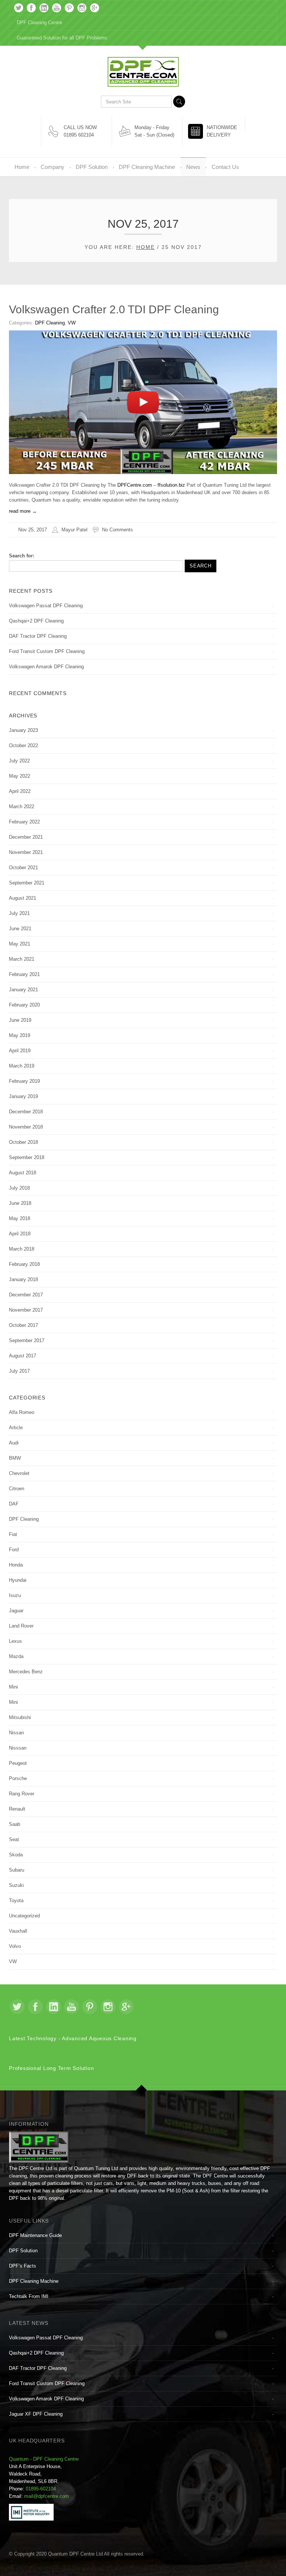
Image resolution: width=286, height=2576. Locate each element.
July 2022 (19, 761)
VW (72, 323)
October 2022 (23, 745)
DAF (14, 1504)
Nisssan (18, 1748)
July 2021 (19, 913)
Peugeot (18, 1763)
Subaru (17, 1870)
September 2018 (27, 1157)
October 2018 (23, 1142)
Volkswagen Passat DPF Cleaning (46, 606)
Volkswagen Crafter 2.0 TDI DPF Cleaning (114, 309)
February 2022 (24, 822)
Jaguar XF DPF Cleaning (36, 2414)
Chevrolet (19, 1473)
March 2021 (22, 959)
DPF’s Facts (23, 2266)
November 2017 (26, 1310)
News (193, 167)
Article (16, 1428)
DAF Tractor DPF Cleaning (38, 636)
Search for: (22, 556)
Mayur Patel (74, 530)
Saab (15, 1824)
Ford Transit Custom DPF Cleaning (47, 651)
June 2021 (20, 929)
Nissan (16, 1733)
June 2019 (20, 1020)
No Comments (117, 530)
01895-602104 (41, 2489)
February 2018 (24, 1264)
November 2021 (26, 852)
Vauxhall (18, 1931)
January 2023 (23, 730)
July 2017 (19, 1371)
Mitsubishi (20, 1717)
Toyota (16, 1900)
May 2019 (20, 1035)
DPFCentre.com (135, 485)
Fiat (13, 1534)
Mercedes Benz (26, 1672)
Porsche (18, 1778)
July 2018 (19, 1188)
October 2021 (23, 868)
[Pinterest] (69, 8)
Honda (16, 1565)
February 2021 (24, 974)
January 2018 (23, 1279)
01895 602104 (79, 135)
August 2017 (23, 1356)
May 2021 (20, 944)
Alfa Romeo (22, 1412)
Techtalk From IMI (29, 2296)
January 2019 (23, 1096)
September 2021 (27, 883)
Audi (14, 1443)
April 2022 (20, 791)
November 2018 (26, 1127)
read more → (23, 511)
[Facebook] (31, 8)
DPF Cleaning (50, 323)
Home (22, 167)
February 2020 (24, 1005)
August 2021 (23, 898)
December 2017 (26, 1295)
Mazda (16, 1656)
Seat (14, 1839)
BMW (15, 1458)
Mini (13, 1687)
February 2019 (24, 1081)
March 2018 (22, 1249)
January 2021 (23, 990)
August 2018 (23, 1173)
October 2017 (23, 1325)
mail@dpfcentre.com (47, 2496)
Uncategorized (24, 1916)
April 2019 (20, 1051)
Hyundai (18, 1580)
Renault (17, 1809)
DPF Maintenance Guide (35, 2235)
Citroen (17, 1489)
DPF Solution (92, 167)
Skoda (16, 1855)
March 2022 (22, 807)
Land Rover (21, 1626)
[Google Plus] (95, 8)
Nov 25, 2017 (33, 530)
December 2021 (26, 837)
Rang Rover (22, 1794)
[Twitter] (19, 8)
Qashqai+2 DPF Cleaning (36, 621)
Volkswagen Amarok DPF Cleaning (46, 667)
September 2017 (27, 1340)
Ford (14, 1550)
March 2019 (22, 1066)
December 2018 (26, 1112)
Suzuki (16, 1885)
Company (53, 167)
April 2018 (20, 1234)
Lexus (15, 1641)
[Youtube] (57, 8)
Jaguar (16, 1611)
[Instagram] (82, 8)
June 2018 (20, 1203)
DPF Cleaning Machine (147, 167)
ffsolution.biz (171, 485)
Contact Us (225, 167)
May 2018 (20, 1218)
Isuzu (15, 1595)
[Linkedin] (44, 8)
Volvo (15, 1946)
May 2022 (20, 776)
